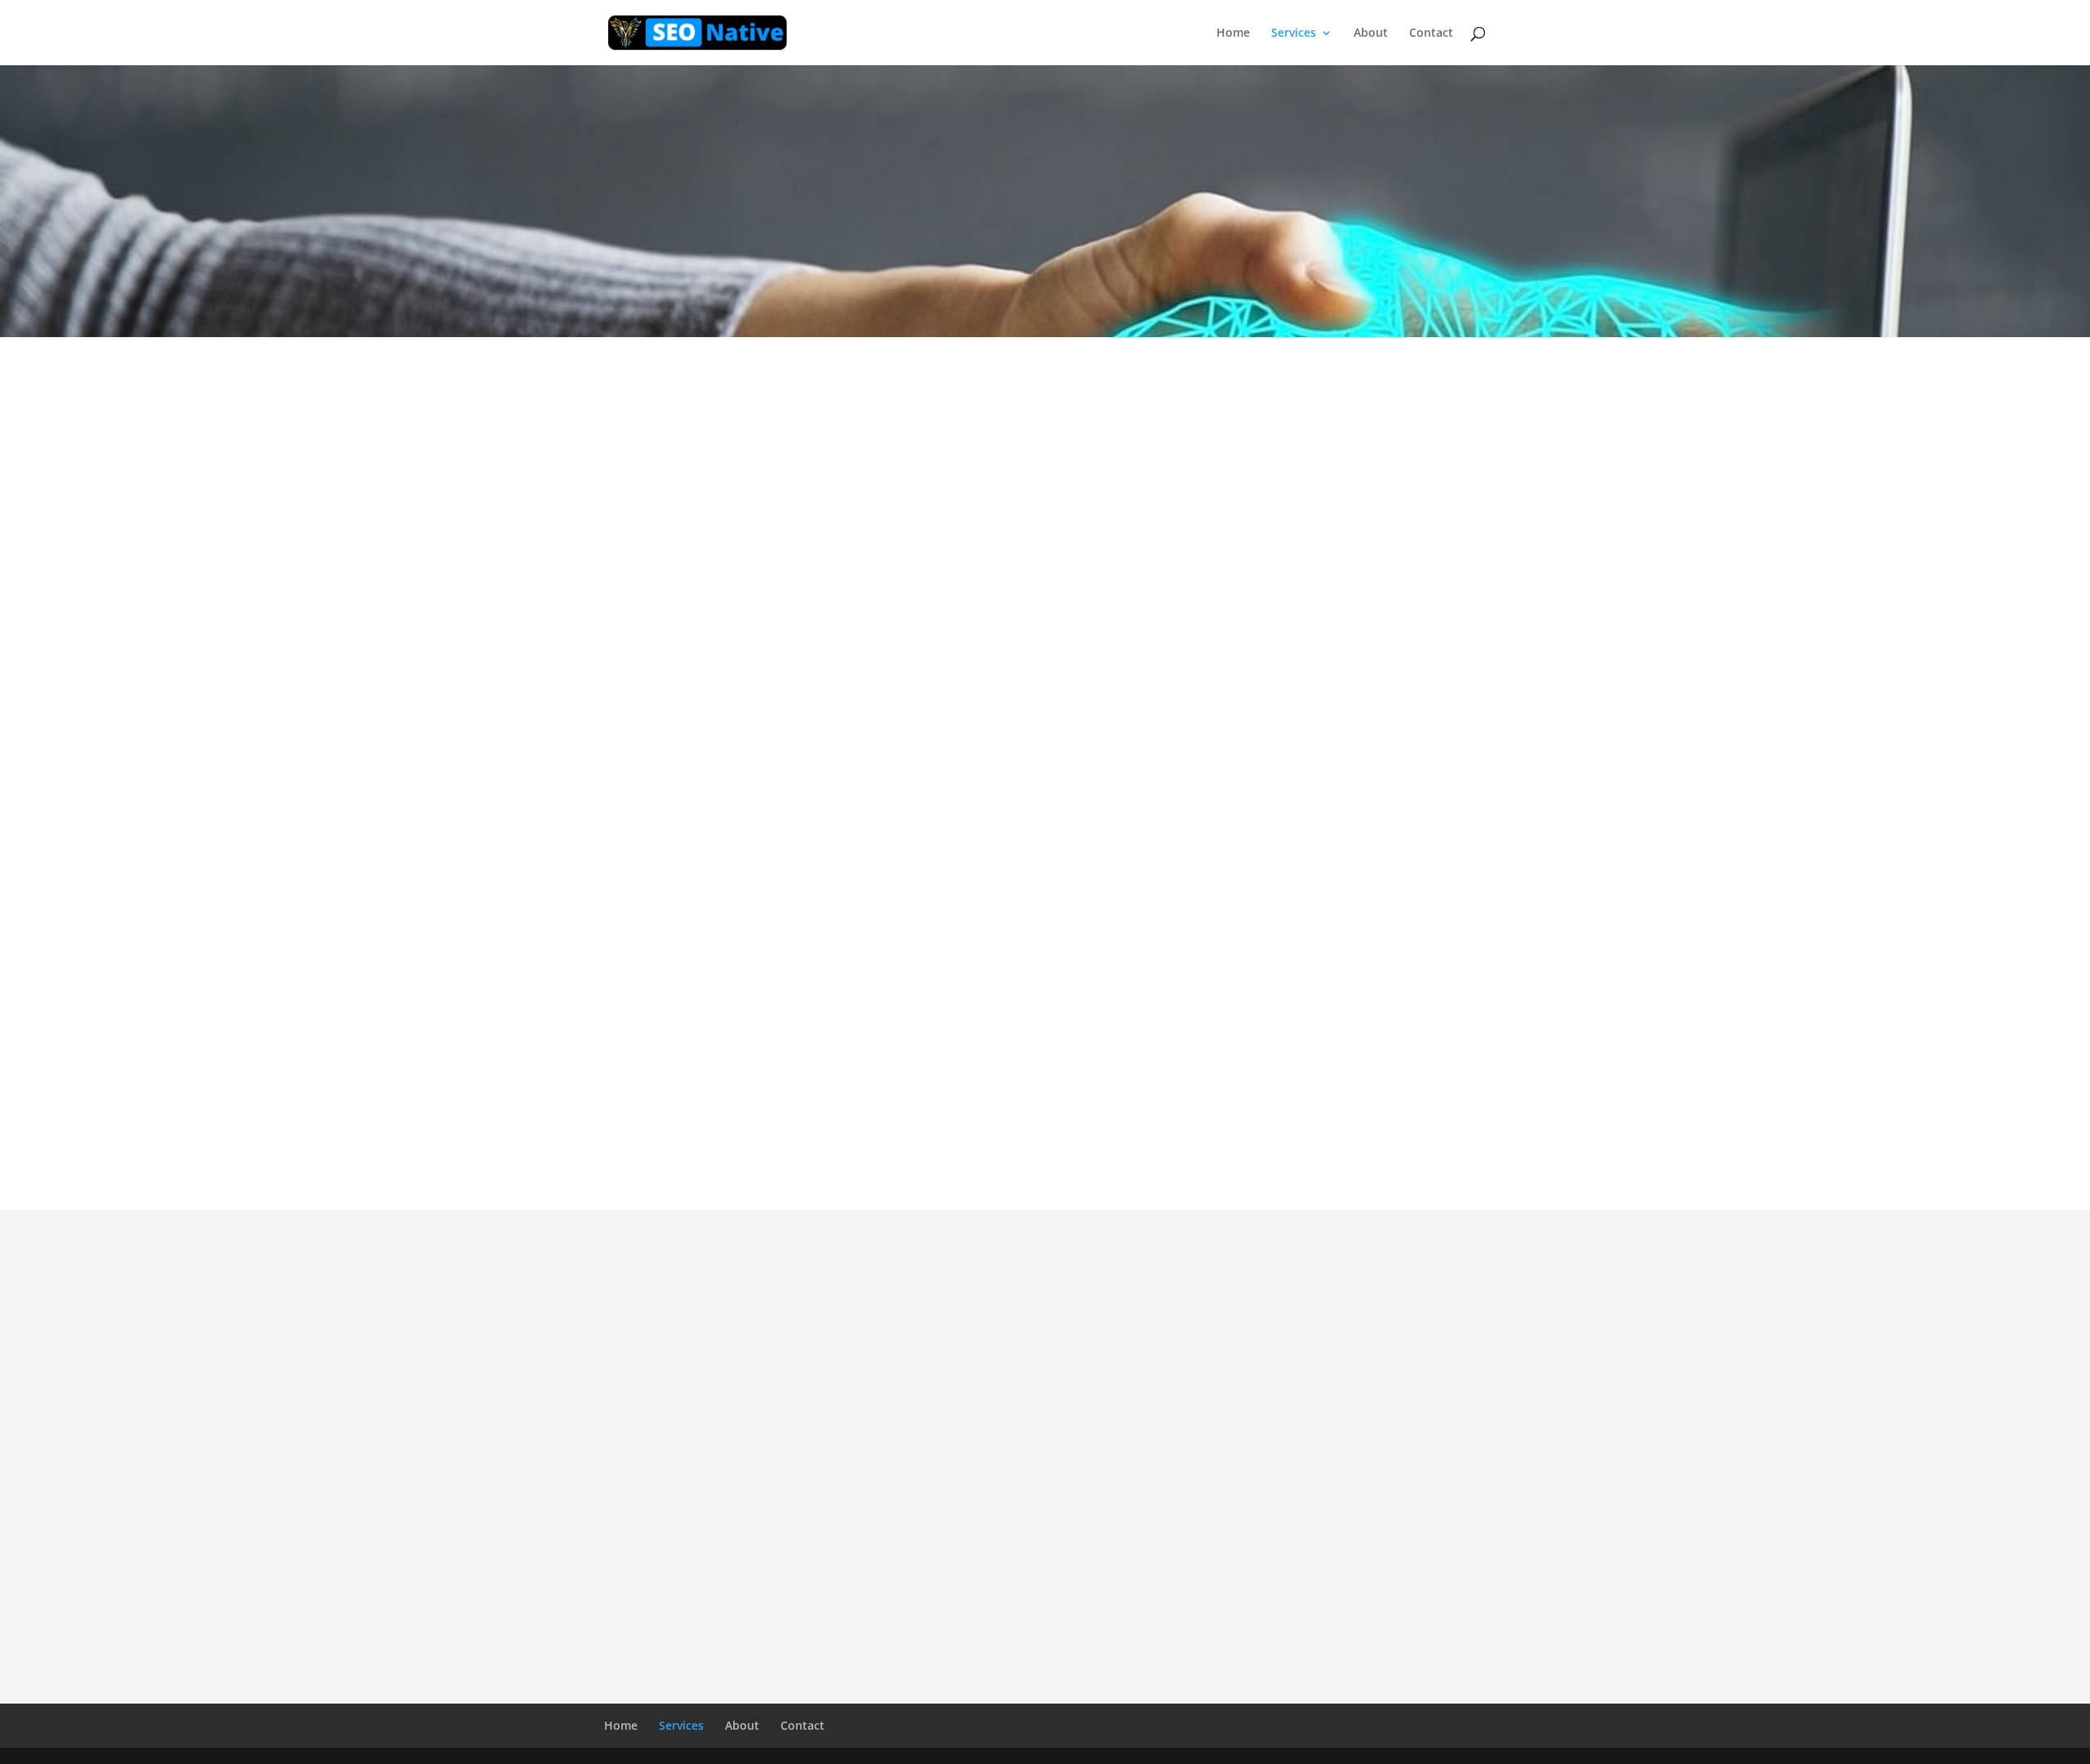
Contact (1431, 33)
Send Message (1326, 1615)
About (1371, 33)
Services (1294, 33)
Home (1233, 33)
